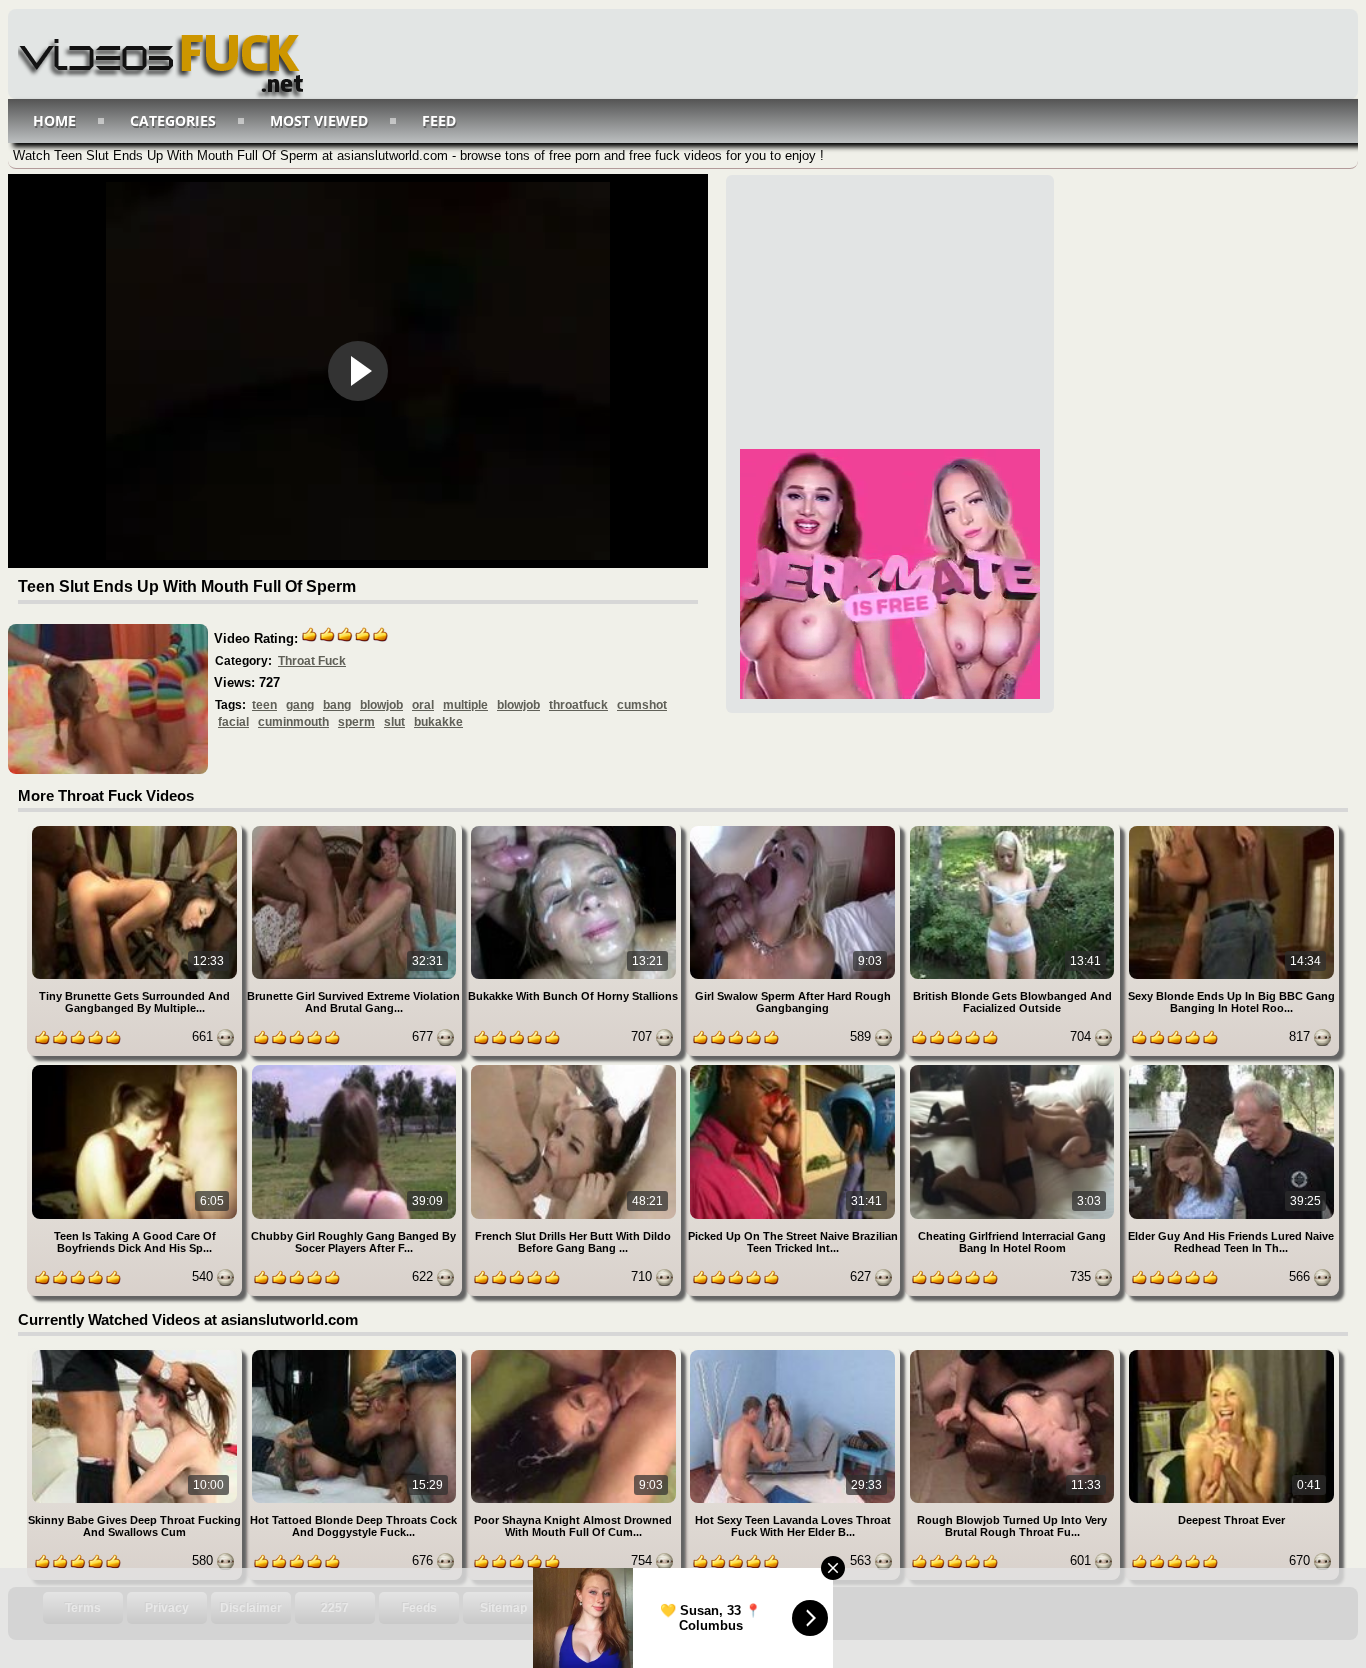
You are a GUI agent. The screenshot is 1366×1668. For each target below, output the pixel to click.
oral (423, 705)
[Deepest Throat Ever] (1231, 1353)
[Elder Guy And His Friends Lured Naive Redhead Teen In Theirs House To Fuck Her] (1231, 1068)
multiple (465, 705)
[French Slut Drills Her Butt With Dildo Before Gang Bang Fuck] (575, 1068)
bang (337, 705)
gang (300, 705)
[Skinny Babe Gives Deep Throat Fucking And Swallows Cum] (136, 1353)
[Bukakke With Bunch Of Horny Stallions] (575, 829)
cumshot (642, 705)
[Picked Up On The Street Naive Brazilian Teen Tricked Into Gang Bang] (794, 1068)
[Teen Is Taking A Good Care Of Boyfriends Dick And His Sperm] (136, 1068)
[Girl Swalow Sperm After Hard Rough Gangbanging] (794, 829)
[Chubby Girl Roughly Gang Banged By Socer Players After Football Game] (355, 1068)
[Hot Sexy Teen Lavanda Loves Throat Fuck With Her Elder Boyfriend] (794, 1353)
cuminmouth (293, 722)
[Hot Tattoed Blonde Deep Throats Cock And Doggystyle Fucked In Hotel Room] (355, 1353)
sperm (356, 722)
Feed (439, 120)
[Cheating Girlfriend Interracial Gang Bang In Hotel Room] (1013, 1068)
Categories (173, 120)
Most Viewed (319, 120)
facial (233, 722)
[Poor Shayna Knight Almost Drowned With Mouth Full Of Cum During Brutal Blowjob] (575, 1353)
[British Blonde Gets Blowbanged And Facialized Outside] (1013, 829)
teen (264, 705)
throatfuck (578, 705)
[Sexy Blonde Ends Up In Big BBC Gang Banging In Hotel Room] (1231, 829)
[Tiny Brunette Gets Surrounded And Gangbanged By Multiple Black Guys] (136, 829)
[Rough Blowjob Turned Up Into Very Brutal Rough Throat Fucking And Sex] (1013, 1353)
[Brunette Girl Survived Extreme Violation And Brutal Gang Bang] (355, 829)
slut (394, 722)
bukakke (438, 722)
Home (54, 120)
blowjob (381, 705)
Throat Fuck (312, 661)
